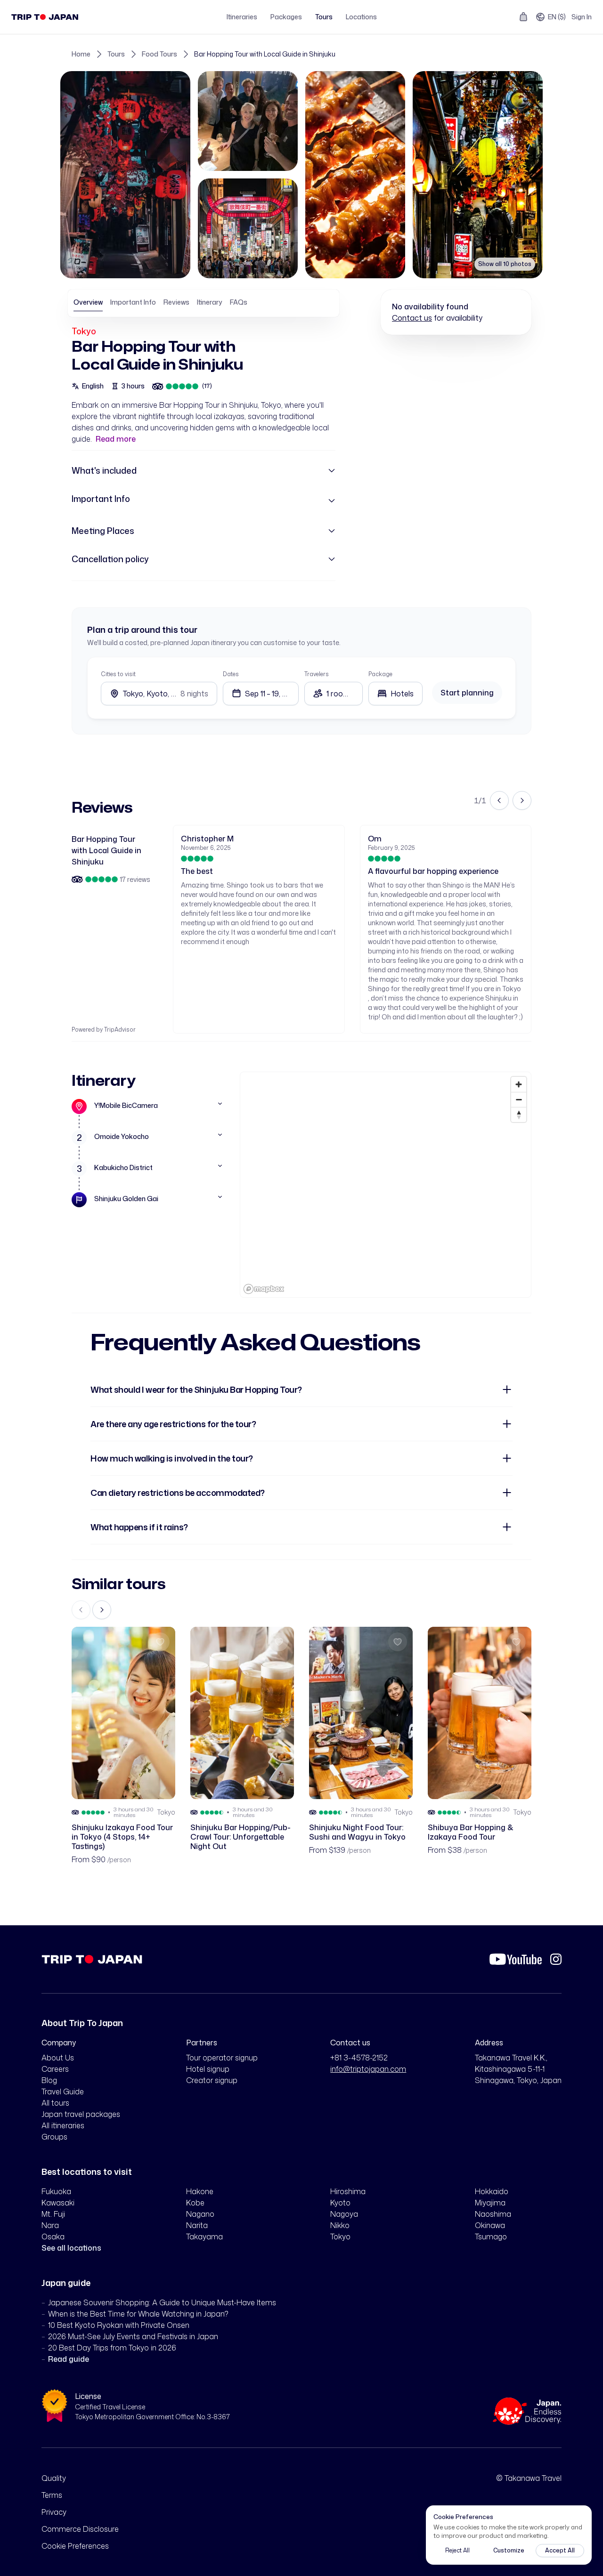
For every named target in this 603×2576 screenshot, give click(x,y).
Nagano (200, 2214)
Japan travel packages (81, 2114)
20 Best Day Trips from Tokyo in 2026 (112, 2348)
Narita (197, 2225)
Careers (55, 2069)
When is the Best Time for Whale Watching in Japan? (138, 2314)
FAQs (239, 302)
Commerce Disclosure (80, 2529)
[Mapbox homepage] (264, 1289)
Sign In (582, 17)
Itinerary (210, 302)
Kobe (195, 2203)
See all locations (71, 2248)
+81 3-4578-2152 (359, 2058)
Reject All (457, 2550)
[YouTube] (516, 1959)
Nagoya (344, 2214)
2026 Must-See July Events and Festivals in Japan (133, 2336)
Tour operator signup (222, 2058)
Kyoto (340, 2203)
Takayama (204, 2237)
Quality (54, 2478)
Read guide (69, 2359)
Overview (88, 302)
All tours (55, 2103)
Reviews (176, 302)
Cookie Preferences (75, 2546)
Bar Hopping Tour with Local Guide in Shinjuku (265, 54)
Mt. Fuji (53, 2214)
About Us (58, 2058)
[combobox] (395, 694)
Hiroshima (348, 2191)
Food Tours (159, 54)
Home (81, 54)
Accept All (560, 2550)
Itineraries (242, 17)
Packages (286, 17)
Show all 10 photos (505, 264)
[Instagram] (556, 1959)
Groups (54, 2137)
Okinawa (490, 2225)
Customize (509, 2550)
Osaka (53, 2237)
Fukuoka (56, 2191)
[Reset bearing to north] (519, 1114)
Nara (50, 2225)
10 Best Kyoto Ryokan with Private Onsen (119, 2325)
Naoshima (493, 2214)
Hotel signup (208, 2069)
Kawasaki (58, 2203)
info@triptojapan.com (368, 2069)
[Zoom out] (519, 1099)
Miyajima (490, 2203)
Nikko (340, 2225)
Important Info (133, 302)
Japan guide (66, 2283)
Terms (52, 2495)
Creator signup (212, 2080)
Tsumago (491, 2237)
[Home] (45, 17)
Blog (49, 2080)
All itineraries (63, 2125)
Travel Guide (63, 2091)
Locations (361, 17)
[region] (386, 1185)
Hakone (200, 2191)
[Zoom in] (519, 1084)
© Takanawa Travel (529, 2478)
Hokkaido (492, 2191)
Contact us (412, 318)
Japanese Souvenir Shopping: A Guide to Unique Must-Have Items (162, 2302)
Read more (116, 439)
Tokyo (84, 331)
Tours (324, 17)
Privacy (54, 2512)
